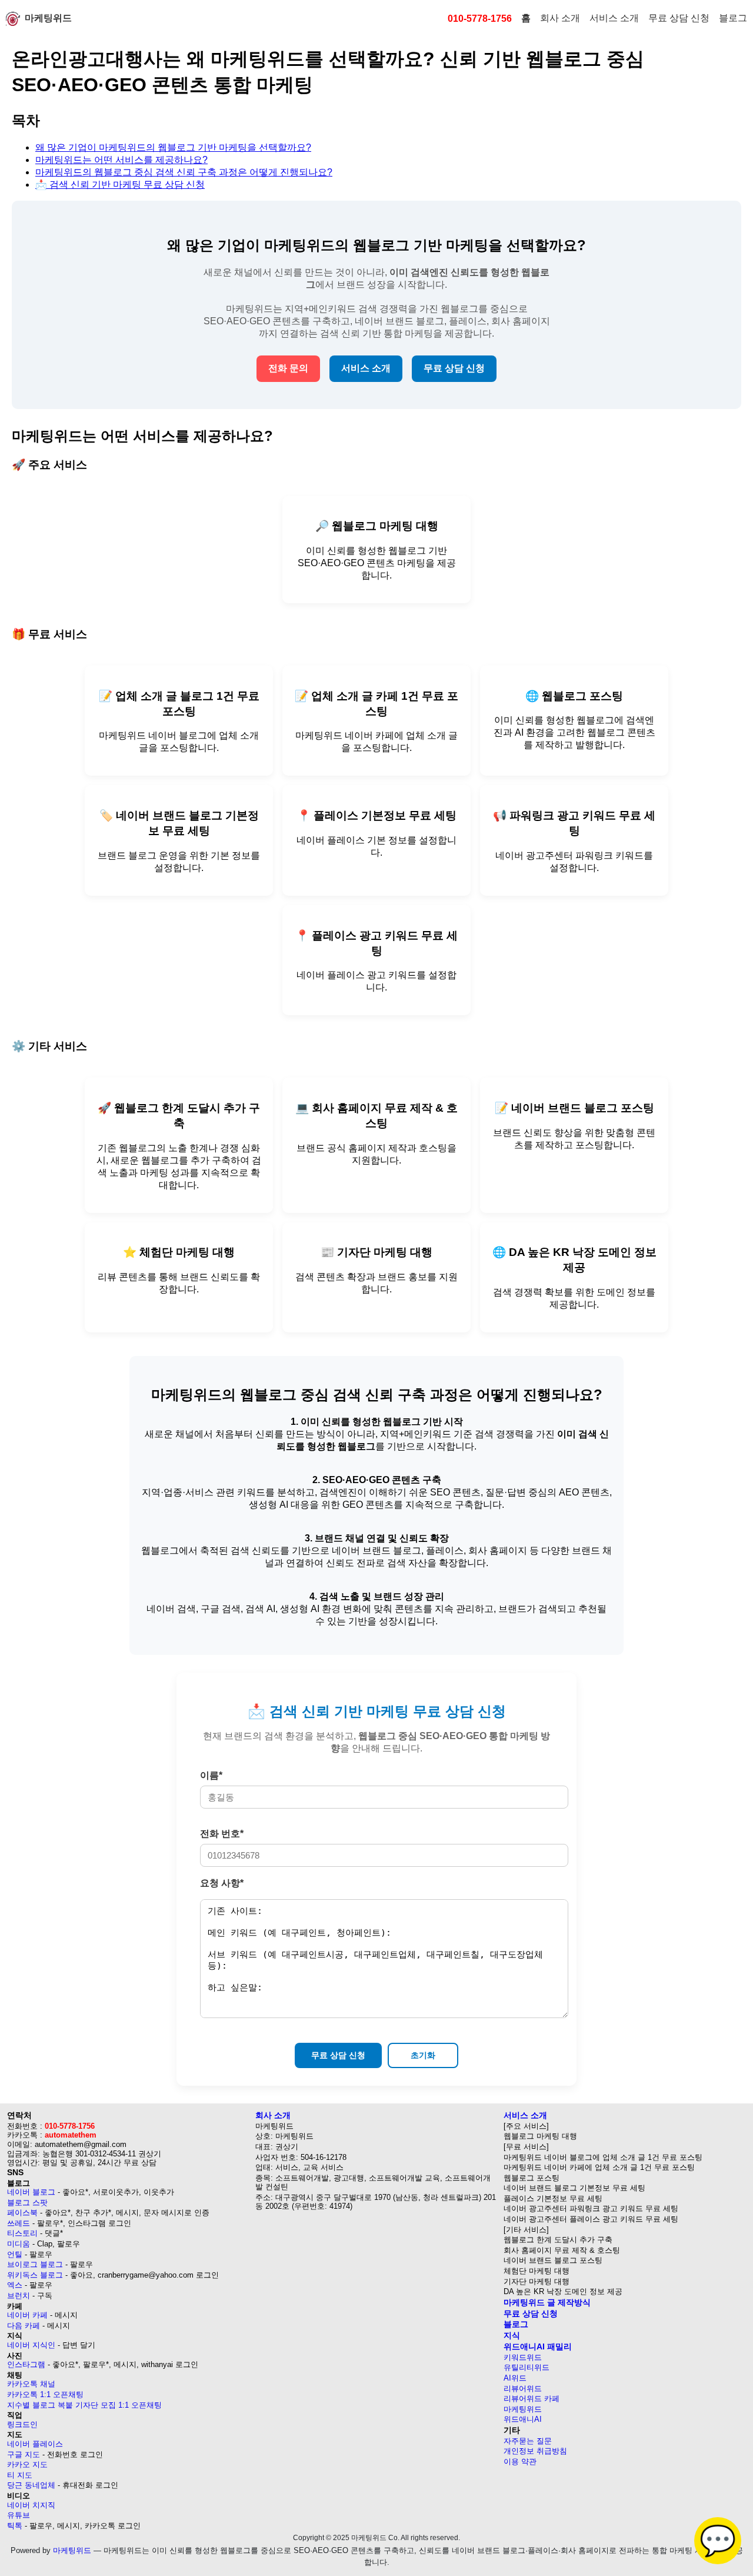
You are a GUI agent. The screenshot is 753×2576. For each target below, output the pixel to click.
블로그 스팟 (27, 2203)
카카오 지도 (27, 2464)
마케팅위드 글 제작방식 (547, 2302)
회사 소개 (560, 18)
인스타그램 (26, 2364)
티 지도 (20, 2475)
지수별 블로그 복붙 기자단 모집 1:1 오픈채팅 (84, 2405)
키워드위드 (523, 2357)
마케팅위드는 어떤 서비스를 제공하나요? (121, 160)
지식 (512, 2335)
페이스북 (22, 2213)
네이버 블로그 (31, 2192)
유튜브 (19, 2515)
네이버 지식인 (31, 2345)
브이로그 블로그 (35, 2264)
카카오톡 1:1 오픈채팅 (45, 2394)
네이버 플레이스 (35, 2444)
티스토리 (22, 2233)
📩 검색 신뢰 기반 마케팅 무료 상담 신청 (120, 185)
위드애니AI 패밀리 (538, 2346)
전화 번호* (222, 1834)
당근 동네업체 (31, 2485)
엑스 (15, 2285)
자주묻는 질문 (528, 2441)
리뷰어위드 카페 (532, 2399)
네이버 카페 (27, 2315)
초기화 (423, 2055)
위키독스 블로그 (35, 2275)
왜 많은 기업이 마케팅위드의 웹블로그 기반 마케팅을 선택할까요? (173, 147)
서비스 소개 (614, 18)
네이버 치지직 (31, 2505)
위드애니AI (523, 2419)
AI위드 (515, 2378)
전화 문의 (288, 368)
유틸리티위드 (527, 2367)
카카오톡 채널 (31, 2384)
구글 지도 (24, 2454)
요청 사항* (222, 1883)
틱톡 (15, 2526)
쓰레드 (19, 2223)
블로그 (733, 18)
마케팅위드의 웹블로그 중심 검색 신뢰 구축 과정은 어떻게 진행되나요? (184, 172)
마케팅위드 (48, 18)
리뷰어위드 (523, 2389)
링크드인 (22, 2424)
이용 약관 (520, 2462)
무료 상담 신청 (679, 18)
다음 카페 (24, 2326)
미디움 (19, 2244)
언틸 (15, 2254)
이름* (211, 1775)
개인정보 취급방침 (535, 2451)
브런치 (19, 2296)
